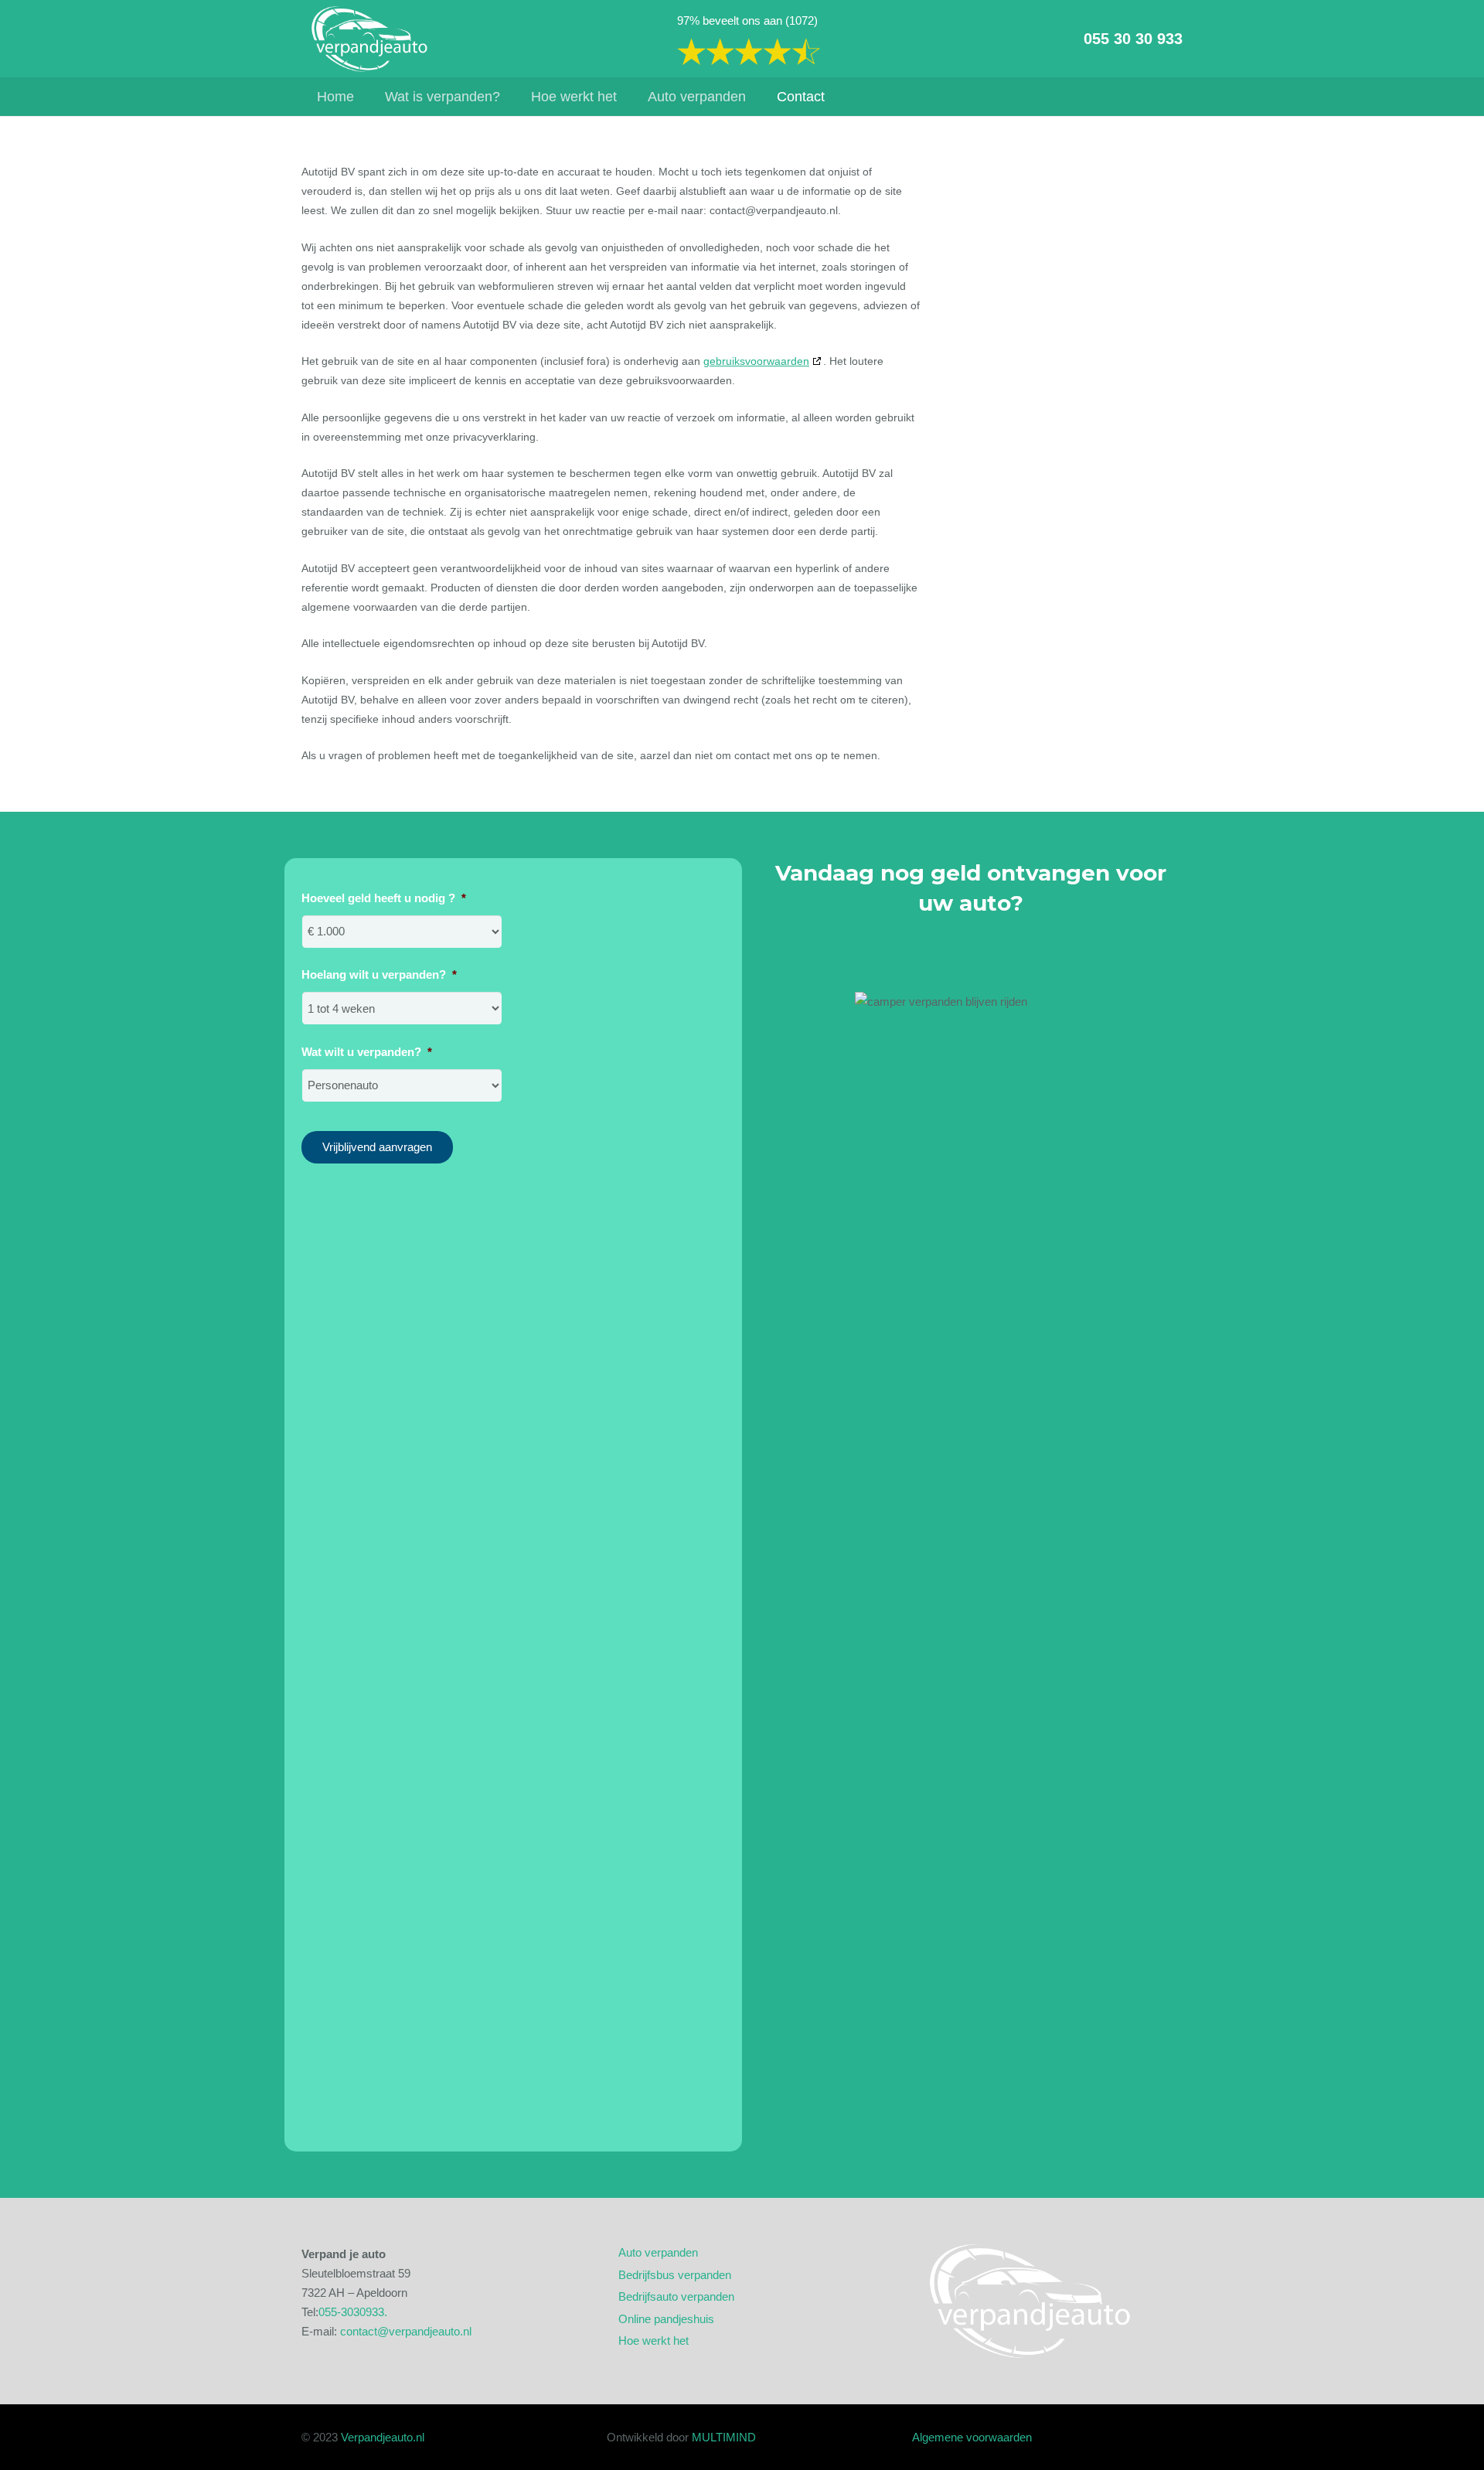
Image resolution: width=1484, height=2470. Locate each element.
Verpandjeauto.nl (383, 2437)
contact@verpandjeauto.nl (406, 2331)
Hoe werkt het (654, 2341)
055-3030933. (353, 2312)
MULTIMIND (724, 2437)
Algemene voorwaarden (972, 2437)
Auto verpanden (658, 2252)
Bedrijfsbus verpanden (675, 2275)
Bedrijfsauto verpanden (676, 2296)
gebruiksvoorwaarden (756, 361)
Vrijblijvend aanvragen (377, 1147)
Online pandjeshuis (666, 2319)
